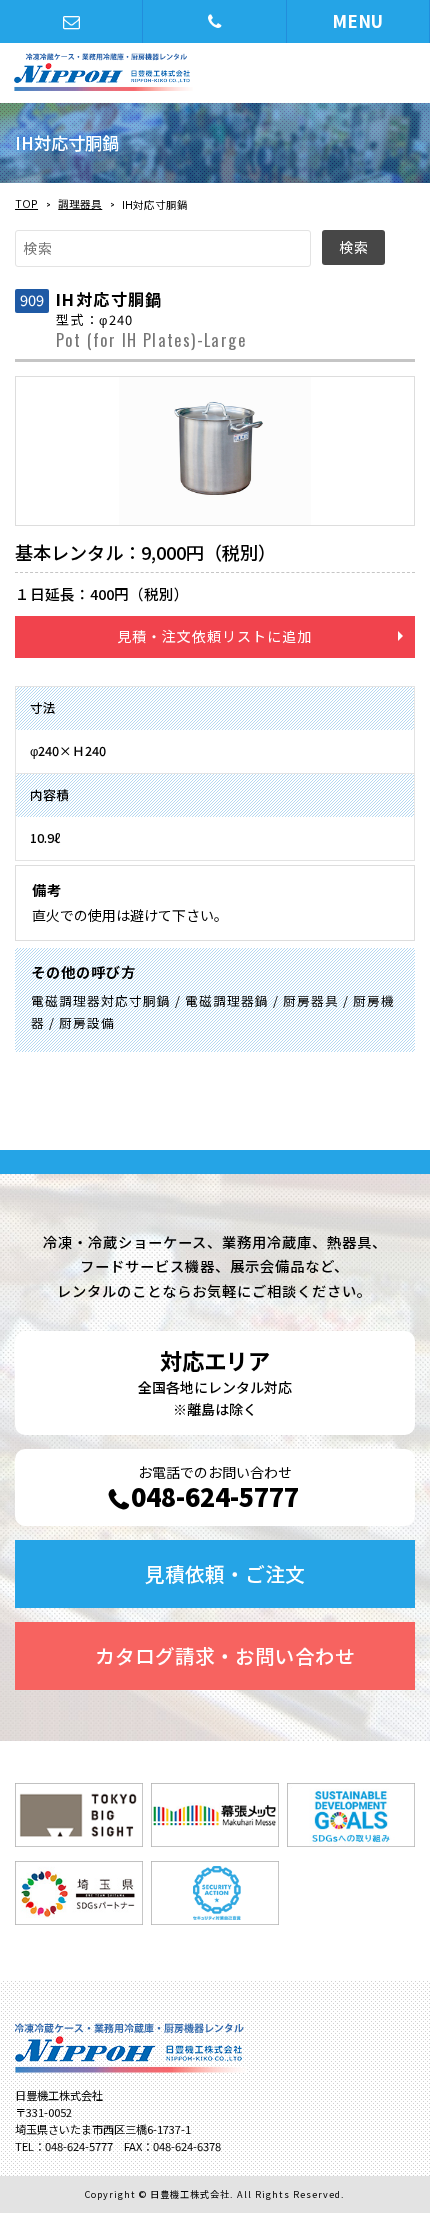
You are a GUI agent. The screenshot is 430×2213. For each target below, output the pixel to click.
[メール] (71, 21)
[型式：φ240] (215, 452)
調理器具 (80, 203)
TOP (26, 203)
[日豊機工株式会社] (172, 72)
